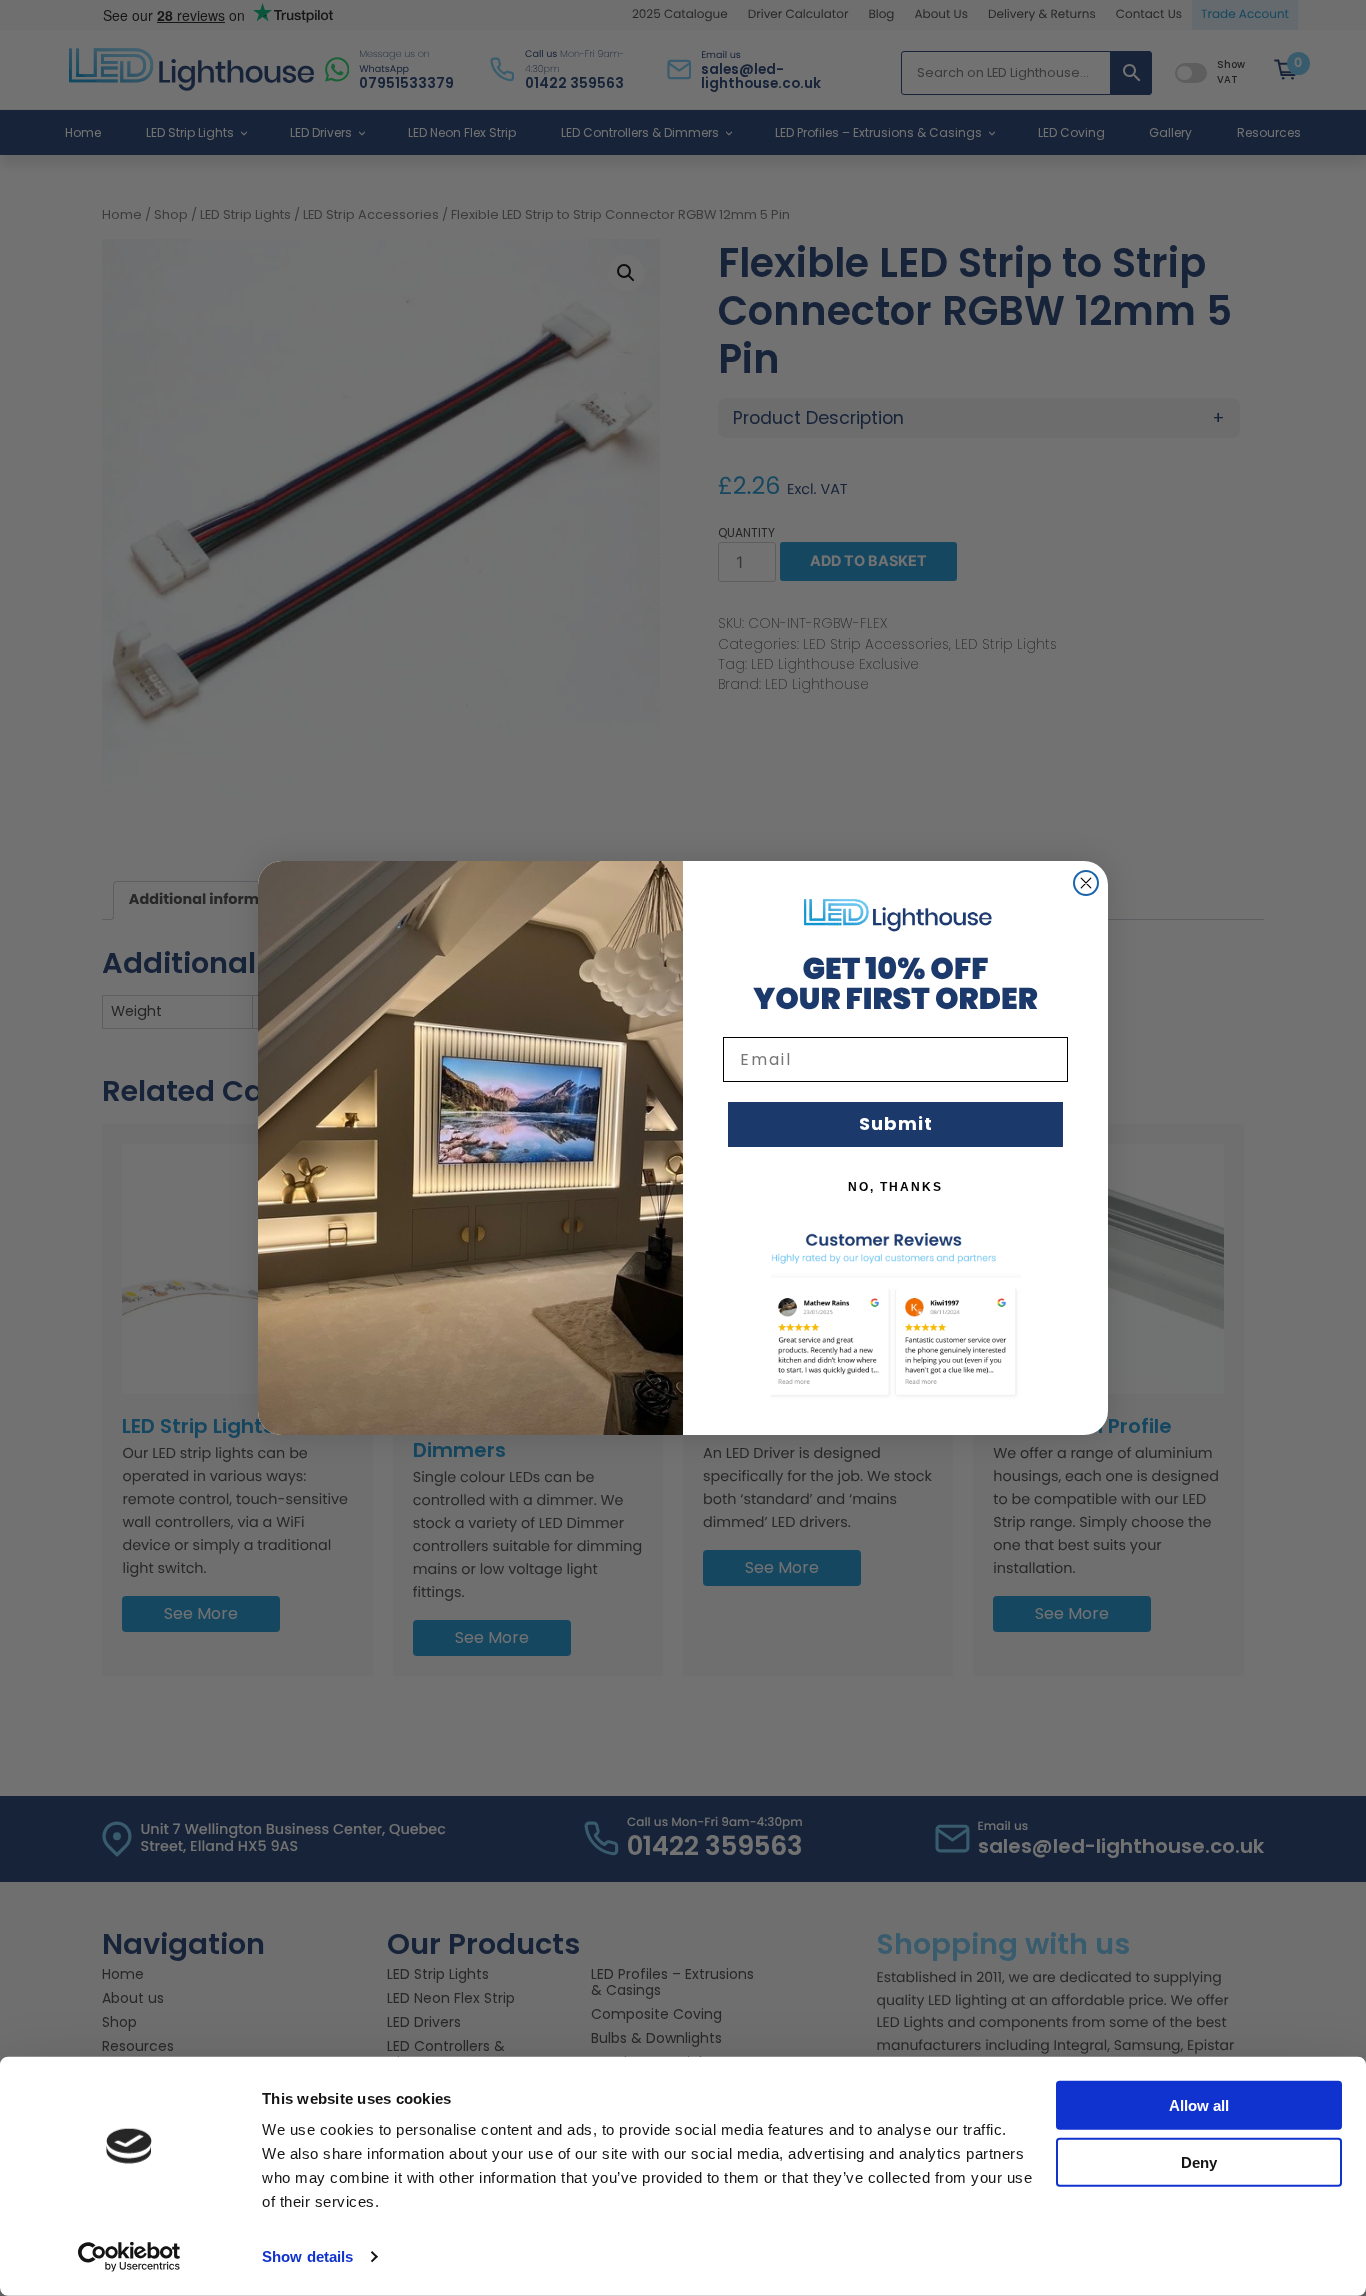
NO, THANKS (895, 1187)
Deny (1199, 2161)
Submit (896, 1123)
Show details (307, 2256)
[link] (896, 914)
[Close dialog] (1086, 883)
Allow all (1199, 2105)
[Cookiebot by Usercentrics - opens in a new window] (129, 2257)
